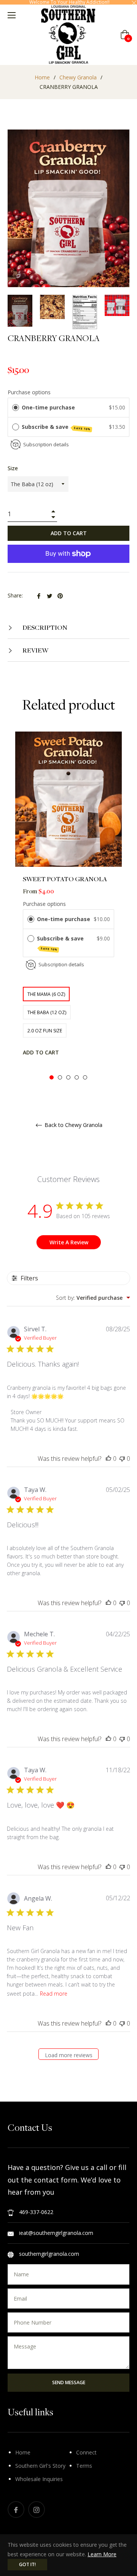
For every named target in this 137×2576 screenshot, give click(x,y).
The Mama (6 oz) (46, 994)
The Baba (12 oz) (47, 1012)
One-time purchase (48, 407)
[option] (68, 906)
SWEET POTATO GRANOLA (65, 879)
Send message (69, 2382)
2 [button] (60, 1077)
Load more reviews (69, 2055)
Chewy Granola (78, 77)
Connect (86, 2452)
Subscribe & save (56, 427)
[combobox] (93, 1298)
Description (44, 627)
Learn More (102, 2554)
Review (35, 650)
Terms (84, 2466)
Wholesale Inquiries (39, 2479)
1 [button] (52, 1077)
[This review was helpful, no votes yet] (108, 1459)
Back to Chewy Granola (73, 1125)
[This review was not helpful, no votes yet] (122, 1459)
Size (13, 468)
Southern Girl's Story (40, 2466)
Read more (54, 1994)
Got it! (27, 2564)
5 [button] (85, 1077)
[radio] (16, 408)
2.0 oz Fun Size (45, 1031)
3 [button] (68, 1077)
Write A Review (69, 1242)
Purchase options (29, 392)
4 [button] (77, 1077)
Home (42, 77)
